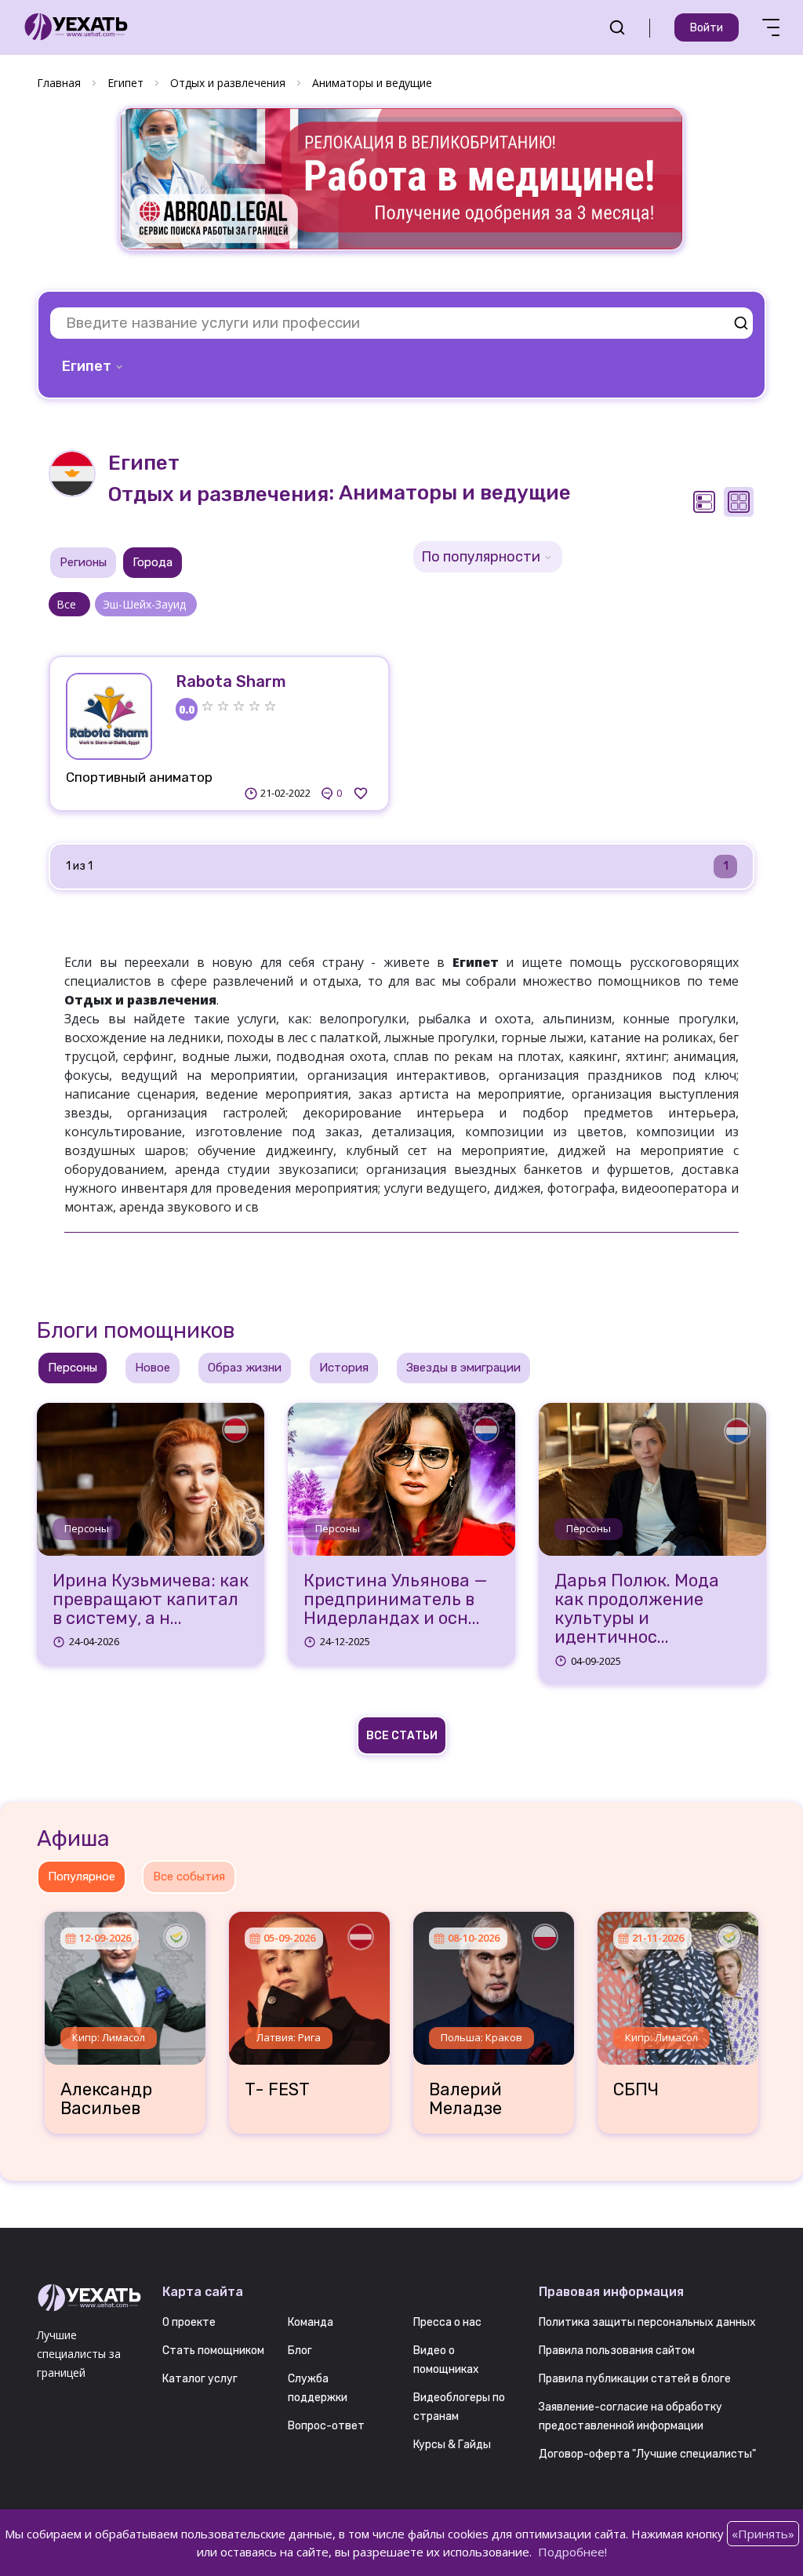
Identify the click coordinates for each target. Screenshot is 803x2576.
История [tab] (344, 1368)
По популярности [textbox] (481, 557)
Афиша (73, 1838)
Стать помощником (213, 2351)
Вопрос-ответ (326, 2426)
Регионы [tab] (83, 562)
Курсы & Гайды (452, 2445)
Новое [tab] (153, 1368)
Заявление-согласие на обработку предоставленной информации (630, 2416)
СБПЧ (636, 2090)
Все (69, 604)
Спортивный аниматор (139, 777)
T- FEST (277, 2090)
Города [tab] (153, 562)
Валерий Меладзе (465, 2099)
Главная (59, 83)
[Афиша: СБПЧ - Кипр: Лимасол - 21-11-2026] (678, 1982)
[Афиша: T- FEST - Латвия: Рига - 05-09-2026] (309, 1982)
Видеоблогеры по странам (459, 2407)
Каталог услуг (200, 2379)
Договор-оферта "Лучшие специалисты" (647, 2454)
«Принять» (763, 2534)
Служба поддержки (318, 2388)
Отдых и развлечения (228, 83)
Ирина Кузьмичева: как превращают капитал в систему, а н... (151, 1600)
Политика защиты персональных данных (647, 2322)
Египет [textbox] (87, 366)
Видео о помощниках (446, 2360)
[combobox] (94, 366)
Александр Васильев (106, 2099)
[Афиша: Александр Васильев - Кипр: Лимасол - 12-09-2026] (125, 1982)
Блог (300, 2351)
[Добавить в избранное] (361, 794)
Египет (125, 83)
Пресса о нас (447, 2322)
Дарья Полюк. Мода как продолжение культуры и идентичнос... (637, 1610)
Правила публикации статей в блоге (635, 2379)
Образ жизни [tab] (245, 1368)
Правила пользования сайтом (617, 2351)
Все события (189, 1877)
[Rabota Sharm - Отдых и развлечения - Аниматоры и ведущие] (109, 716)
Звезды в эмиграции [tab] (463, 1368)
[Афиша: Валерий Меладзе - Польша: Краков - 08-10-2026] (494, 1982)
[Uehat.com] (88, 2298)
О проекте (189, 2322)
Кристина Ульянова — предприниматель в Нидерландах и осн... (396, 1600)
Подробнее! (572, 2552)
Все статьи (402, 1736)
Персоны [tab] (73, 1368)
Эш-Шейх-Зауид (146, 604)
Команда (311, 2322)
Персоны (87, 1528)
